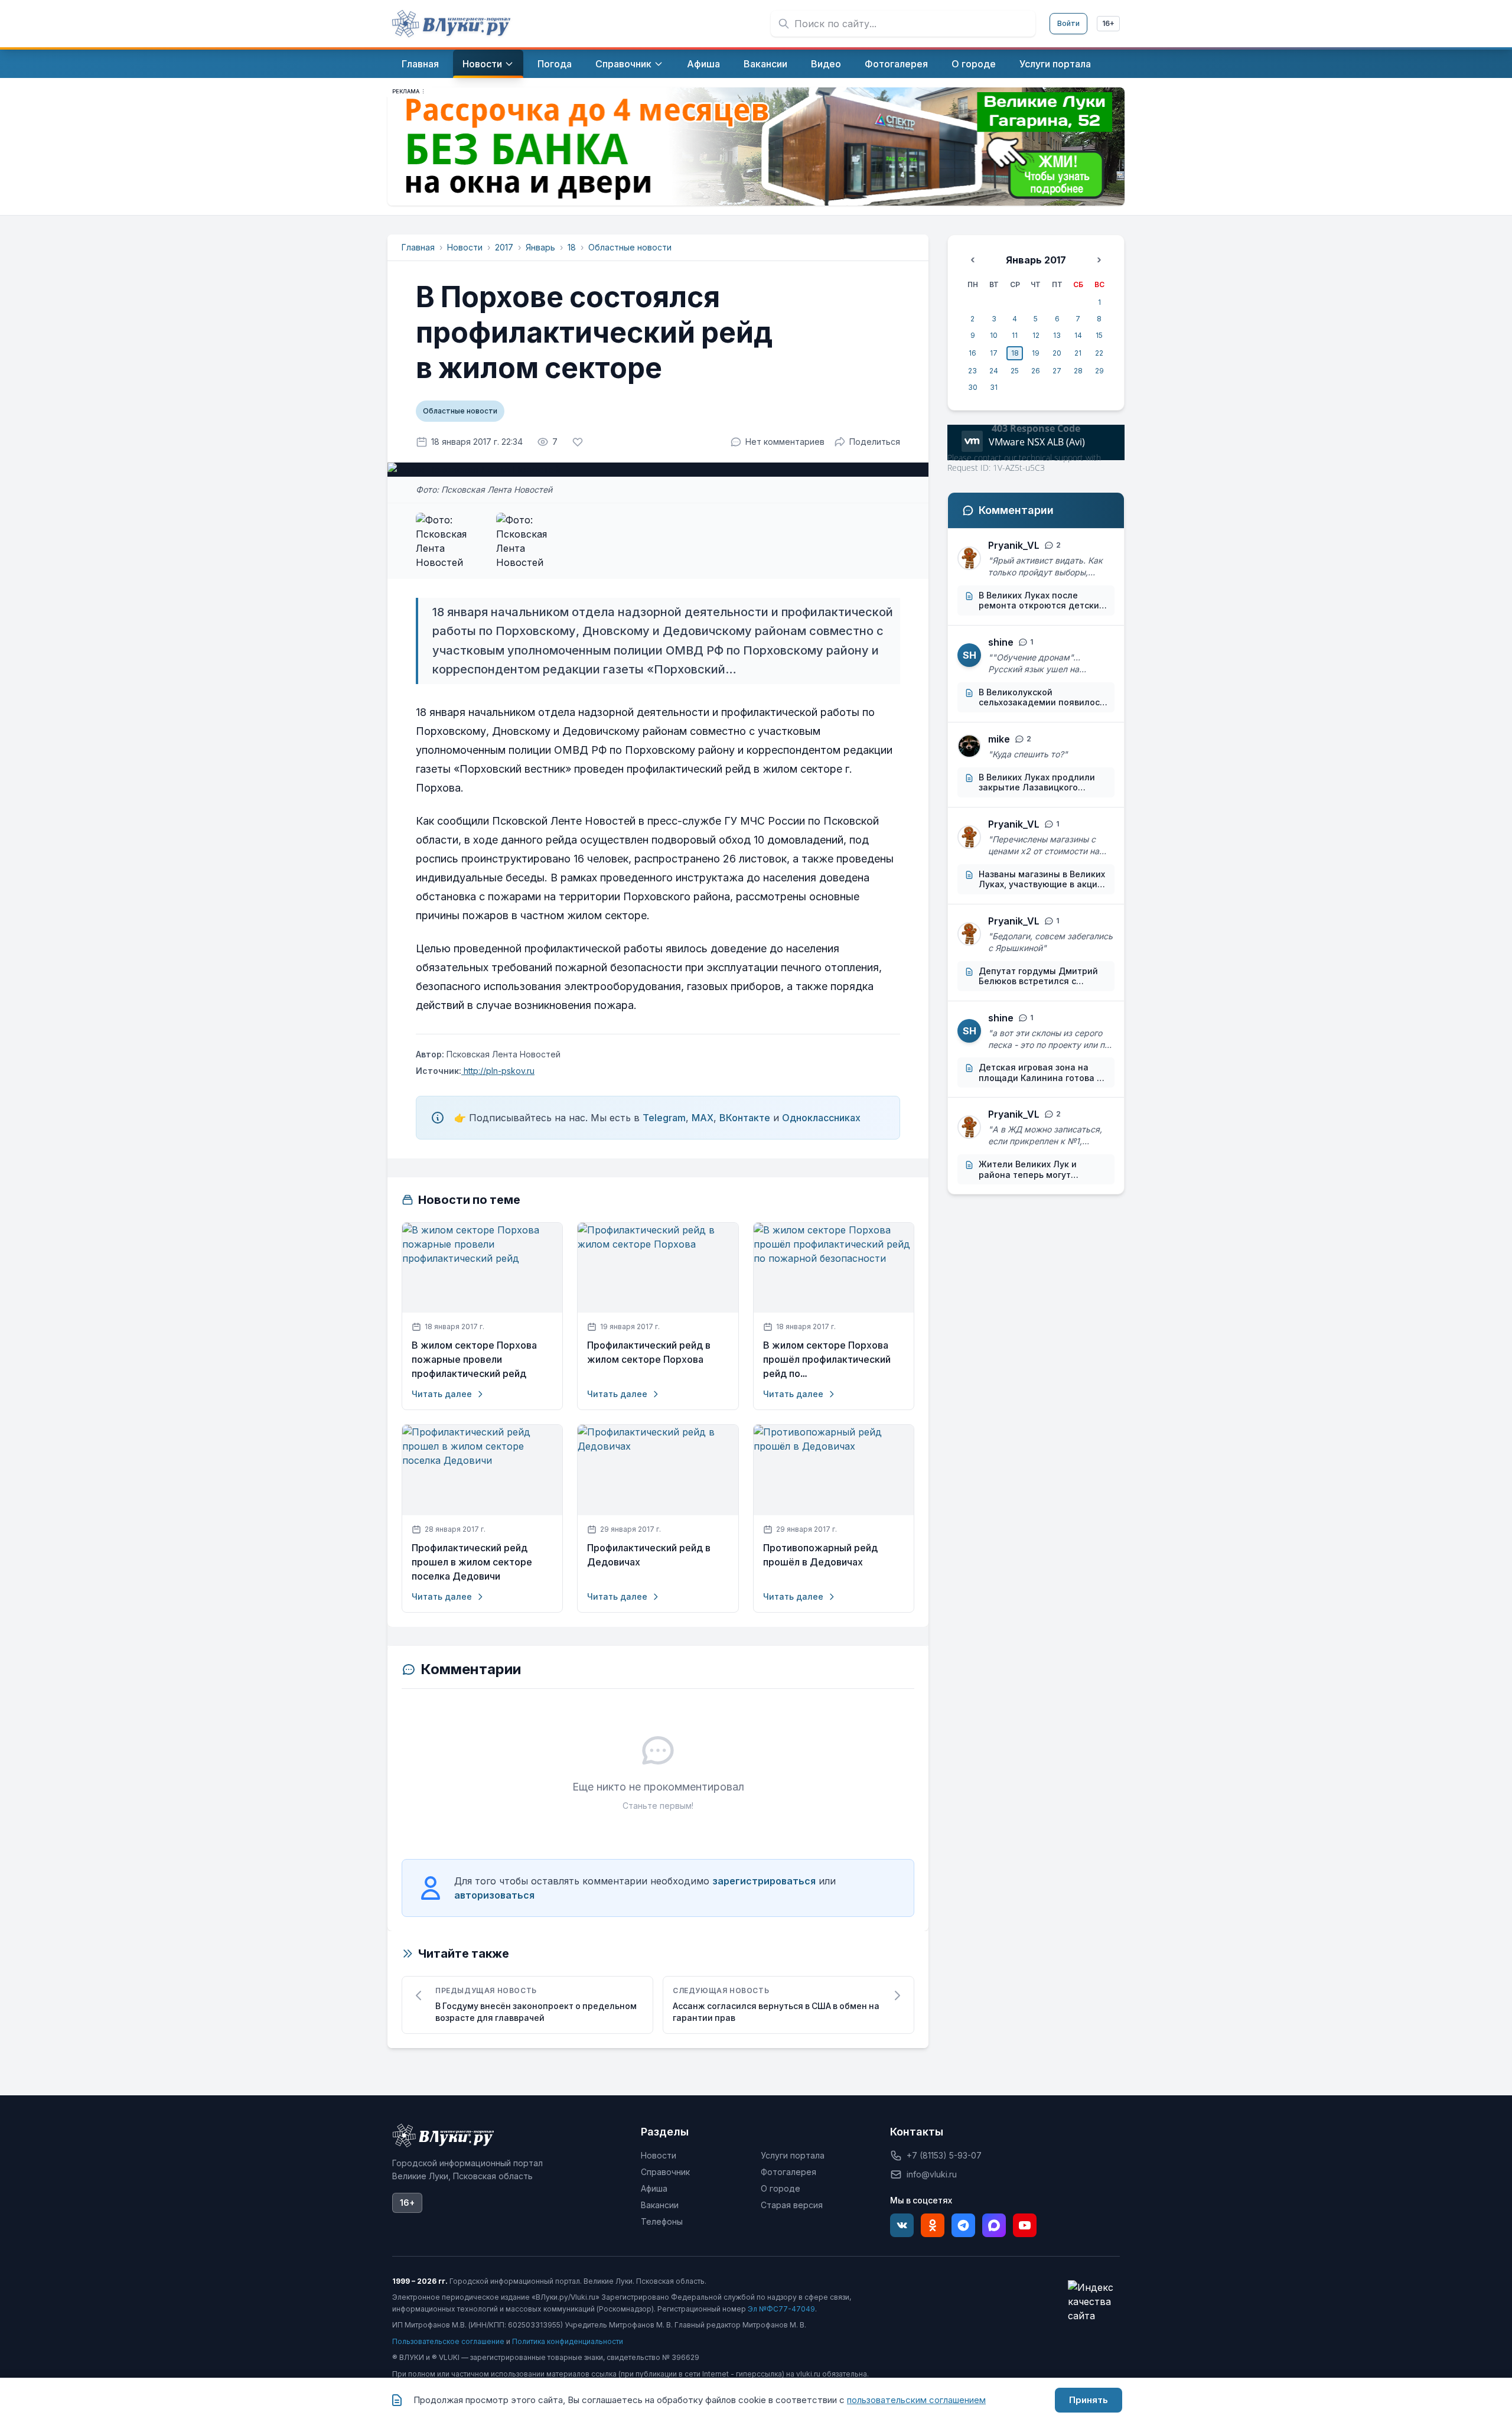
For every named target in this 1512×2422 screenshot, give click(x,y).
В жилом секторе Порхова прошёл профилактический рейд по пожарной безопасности (827, 1360)
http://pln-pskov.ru (498, 1071)
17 (994, 353)
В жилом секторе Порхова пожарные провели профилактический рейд (474, 1360)
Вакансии (660, 2205)
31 (994, 387)
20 (1057, 353)
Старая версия (792, 2205)
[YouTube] (1025, 2225)
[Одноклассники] (933, 2225)
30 (973, 387)
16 (972, 353)
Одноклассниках (821, 1118)
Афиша (654, 2188)
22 (1099, 353)
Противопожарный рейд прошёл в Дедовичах (820, 1555)
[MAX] (994, 2225)
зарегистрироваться (764, 1881)
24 (994, 371)
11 (1015, 335)
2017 (504, 247)
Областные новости (630, 247)
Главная (418, 247)
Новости (465, 247)
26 (1036, 371)
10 (994, 335)
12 (1036, 335)
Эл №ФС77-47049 (781, 2309)
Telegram (664, 1118)
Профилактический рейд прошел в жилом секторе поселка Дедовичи (472, 1562)
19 (1036, 353)
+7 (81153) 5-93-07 (944, 2155)
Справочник (665, 2172)
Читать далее (442, 1394)
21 (1078, 353)
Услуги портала (793, 2155)
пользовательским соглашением (916, 2400)
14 (1078, 335)
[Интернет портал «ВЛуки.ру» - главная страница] (451, 24)
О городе (781, 2188)
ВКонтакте (745, 1118)
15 (1099, 335)
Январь (540, 247)
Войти (1068, 23)
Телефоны (662, 2221)
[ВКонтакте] (902, 2225)
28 (1078, 371)
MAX (703, 1118)
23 (972, 371)
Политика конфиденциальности (568, 2341)
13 (1057, 335)
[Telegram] (963, 2225)
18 (572, 247)
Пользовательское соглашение (448, 2341)
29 (1099, 371)
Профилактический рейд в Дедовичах (649, 1555)
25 (1015, 371)
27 (1057, 371)
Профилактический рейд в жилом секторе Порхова (649, 1352)
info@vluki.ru (932, 2174)
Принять (1089, 2400)
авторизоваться (494, 1895)
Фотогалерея (788, 2172)
